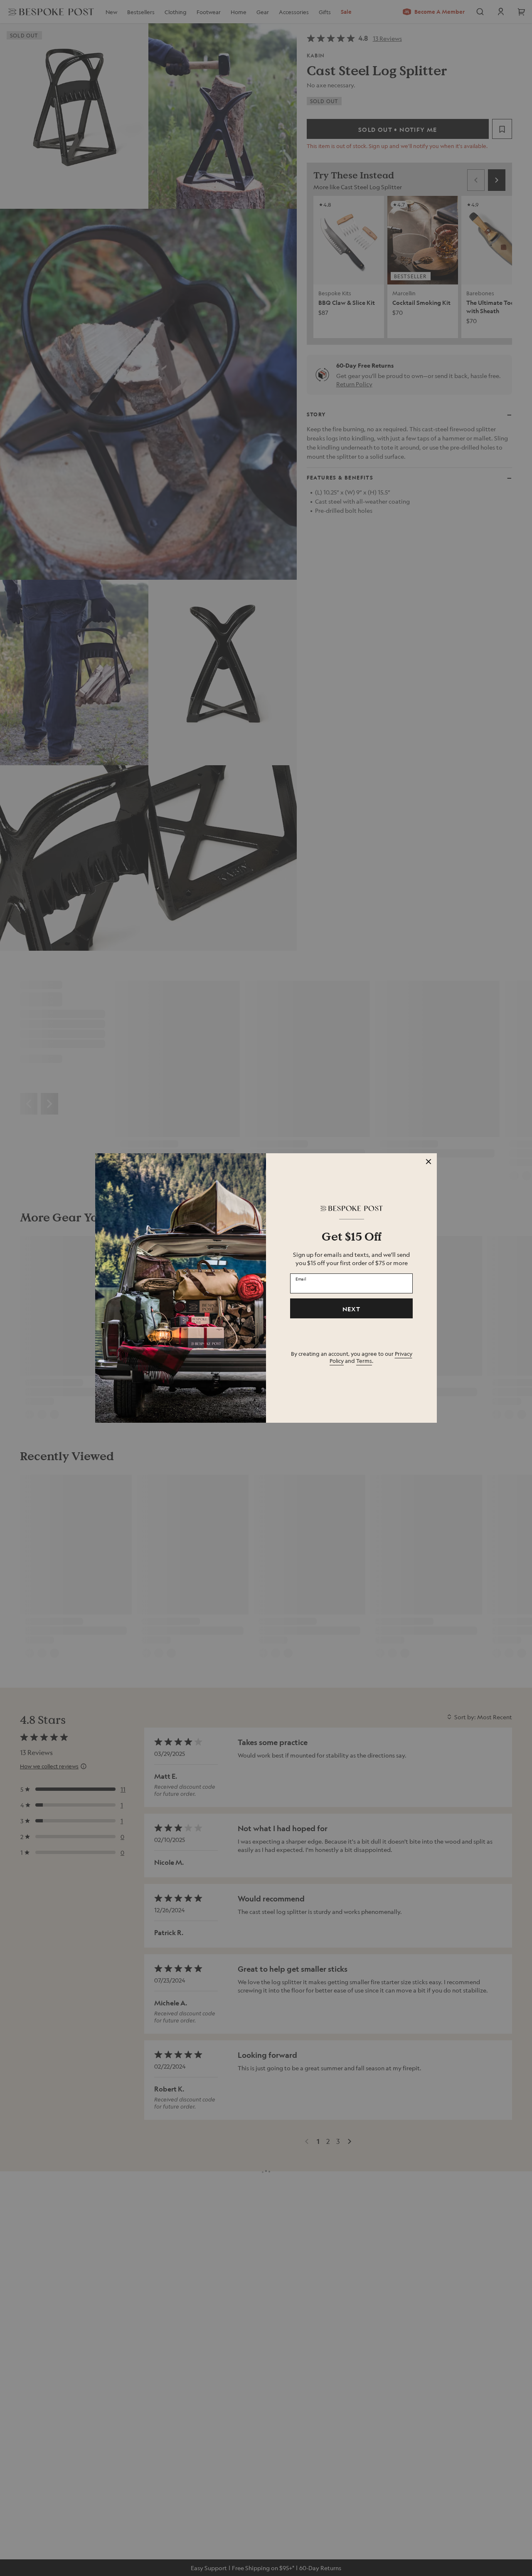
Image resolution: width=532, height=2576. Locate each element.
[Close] (429, 1162)
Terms (364, 1361)
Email (301, 1279)
